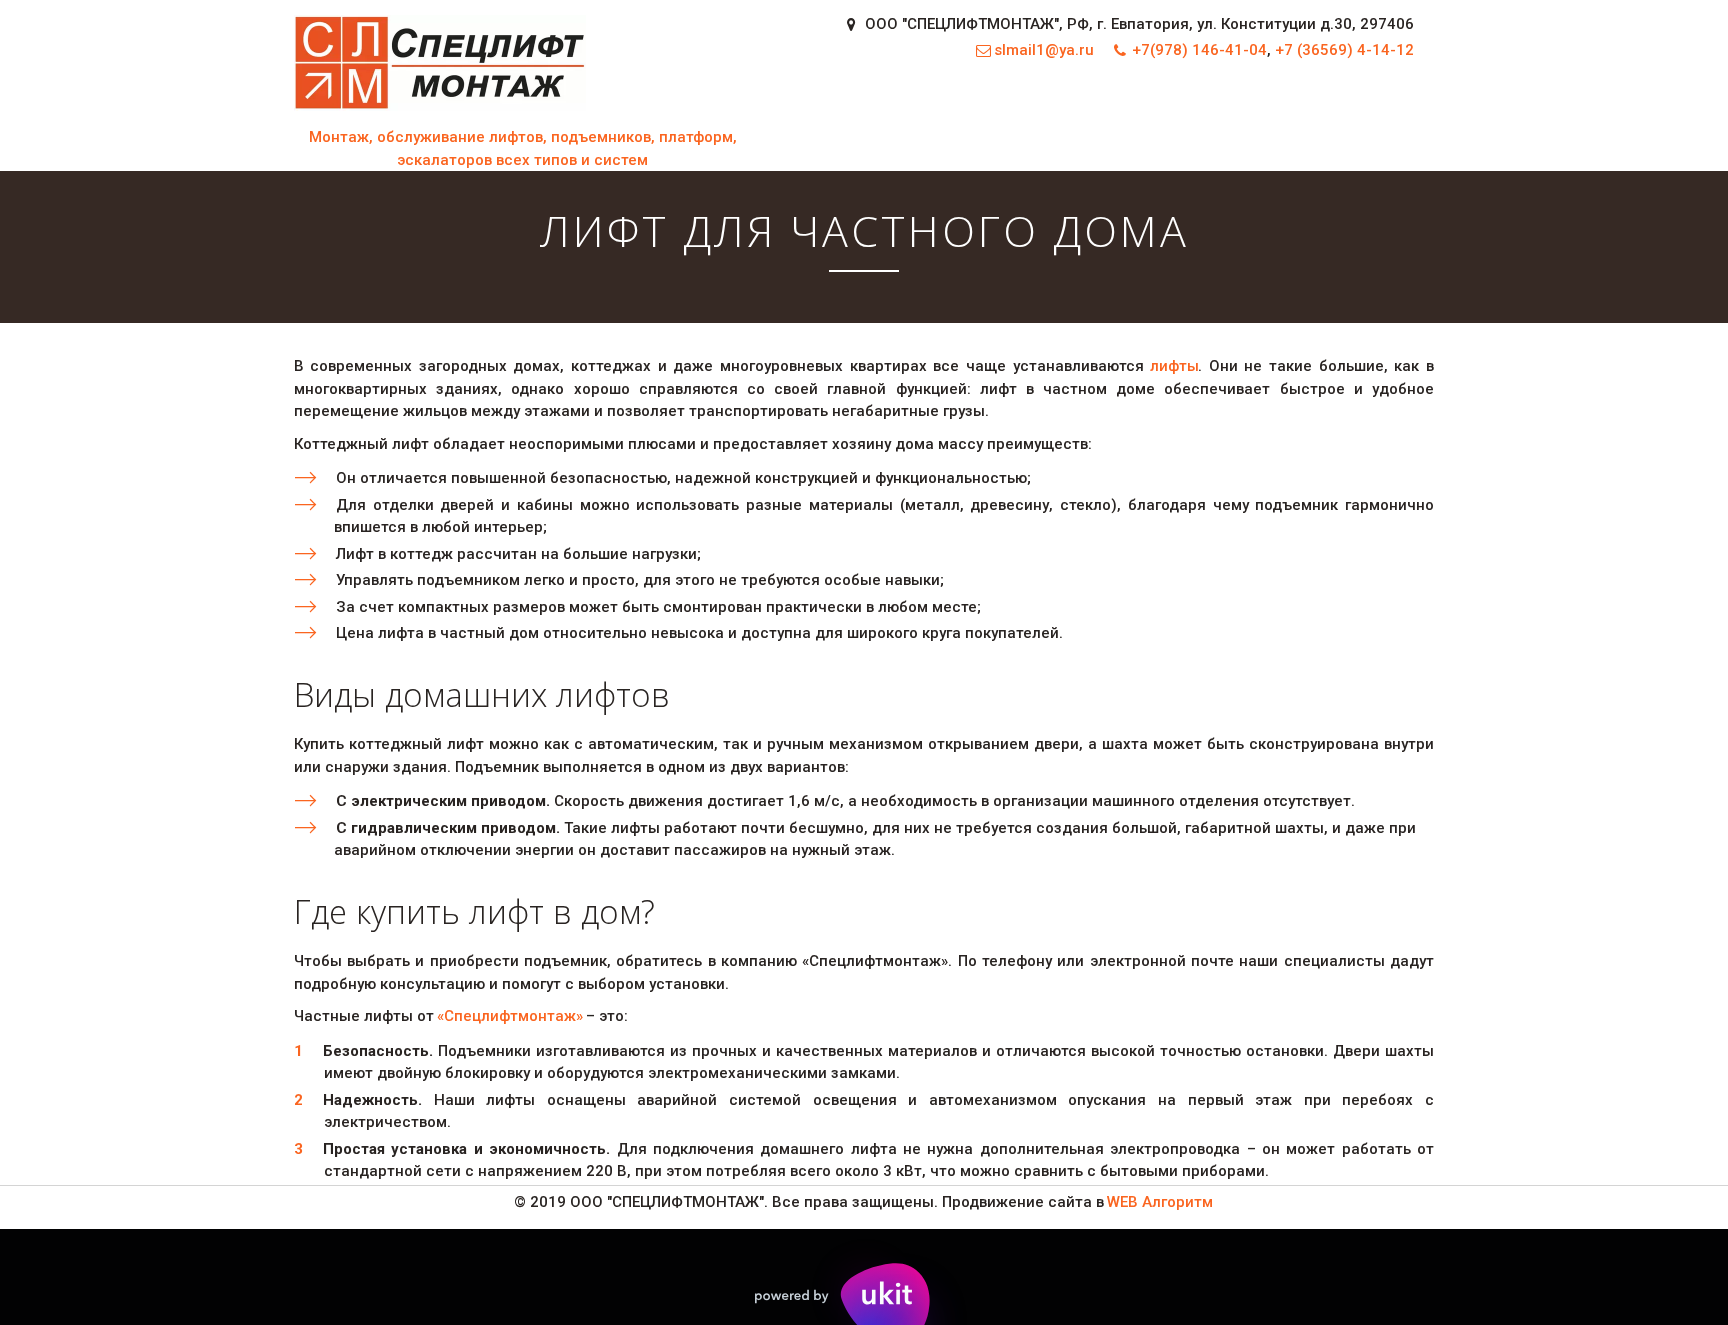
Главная (513, 118)
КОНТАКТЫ (1332, 118)
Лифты (848, 118)
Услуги (760, 118)
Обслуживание (634, 118)
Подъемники (963, 118)
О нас (1074, 118)
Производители (1188, 118)
